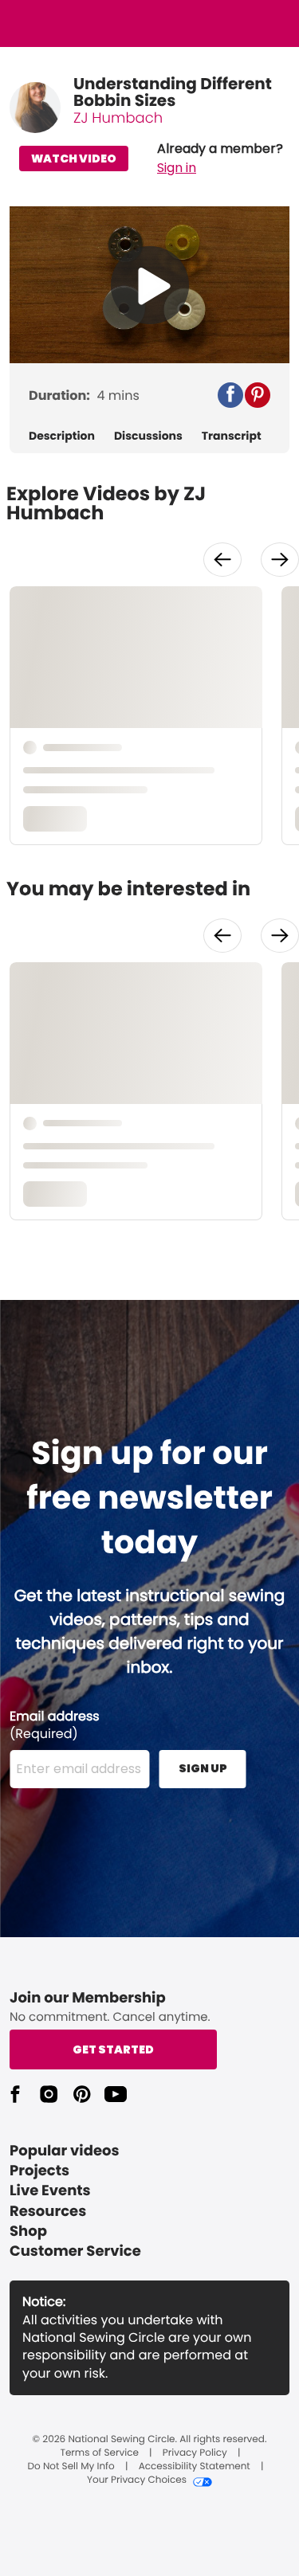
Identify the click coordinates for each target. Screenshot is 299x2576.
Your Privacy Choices (137, 2480)
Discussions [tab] (148, 436)
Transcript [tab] (232, 436)
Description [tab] (62, 436)
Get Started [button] (113, 2049)
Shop (28, 2231)
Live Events (50, 2191)
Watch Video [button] (74, 159)
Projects (39, 2171)
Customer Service (75, 2251)
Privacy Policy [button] (195, 2453)
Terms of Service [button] (99, 2453)
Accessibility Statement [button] (195, 2467)
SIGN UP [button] (203, 1768)
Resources (48, 2212)
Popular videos (65, 2151)
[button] (220, 159)
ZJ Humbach (118, 118)
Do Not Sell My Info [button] (71, 2467)
